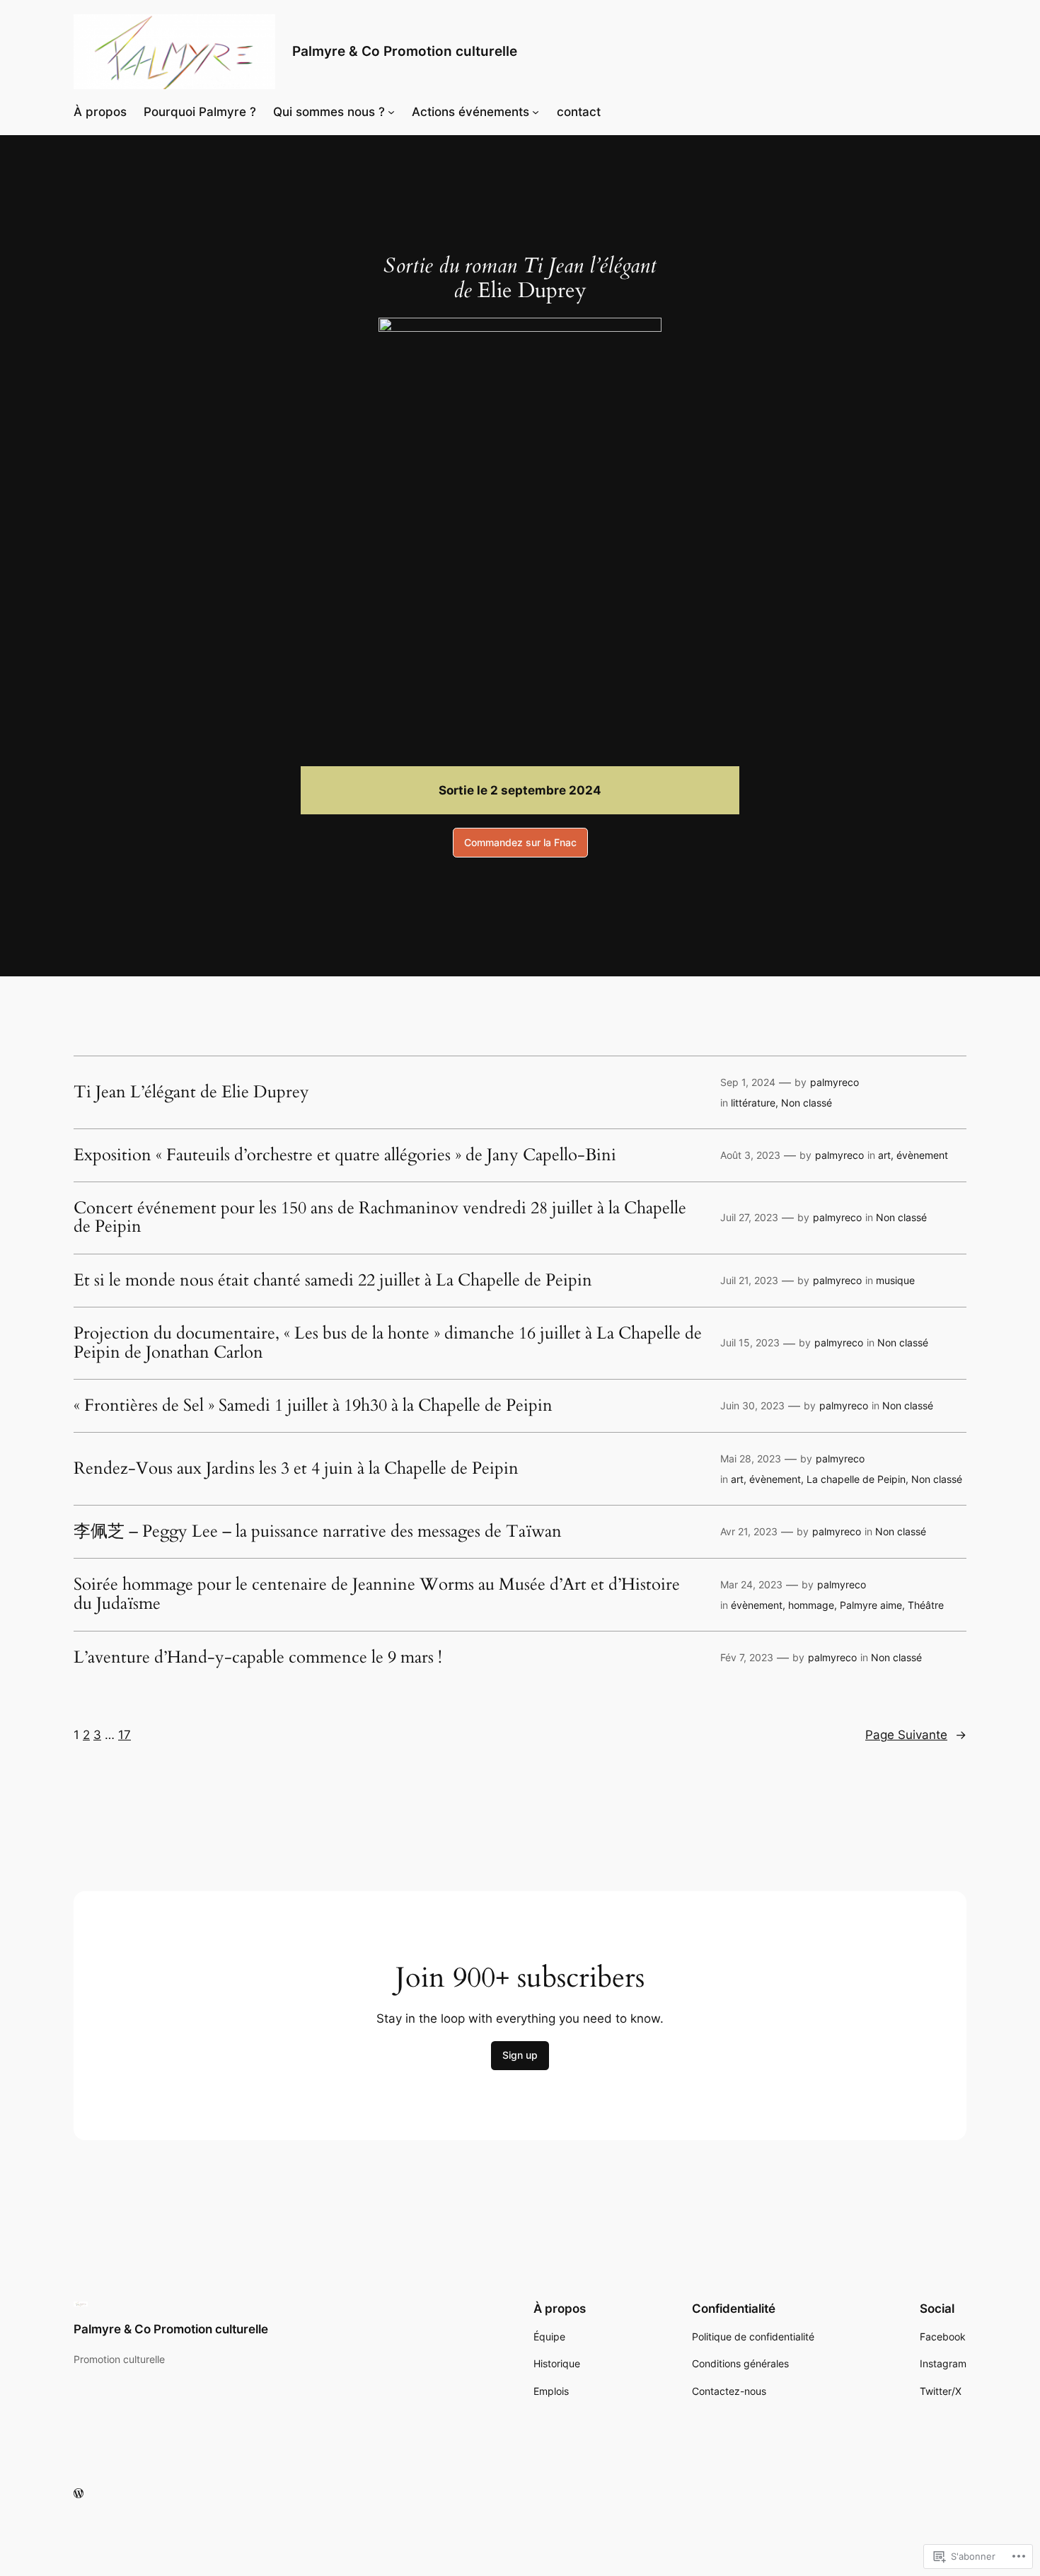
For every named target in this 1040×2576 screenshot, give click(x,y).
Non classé (807, 1103)
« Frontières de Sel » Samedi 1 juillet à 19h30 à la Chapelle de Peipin (313, 1406)
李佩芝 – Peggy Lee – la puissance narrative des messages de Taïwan (318, 1532)
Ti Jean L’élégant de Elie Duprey (191, 1092)
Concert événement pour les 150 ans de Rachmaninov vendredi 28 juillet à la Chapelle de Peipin (380, 1218)
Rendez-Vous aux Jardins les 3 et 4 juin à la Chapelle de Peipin (296, 1469)
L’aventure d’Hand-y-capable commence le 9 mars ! (258, 1658)
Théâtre (926, 1605)
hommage (811, 1605)
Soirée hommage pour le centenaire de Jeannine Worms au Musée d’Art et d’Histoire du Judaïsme (377, 1594)
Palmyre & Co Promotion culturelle (405, 51)
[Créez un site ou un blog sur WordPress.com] (79, 2494)
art (884, 1155)
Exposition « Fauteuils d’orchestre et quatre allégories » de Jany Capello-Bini (345, 1155)
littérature (753, 1103)
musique (895, 1280)
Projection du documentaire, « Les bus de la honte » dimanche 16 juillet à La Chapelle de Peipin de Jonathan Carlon (388, 1343)
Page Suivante (916, 1735)
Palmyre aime (871, 1605)
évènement (922, 1155)
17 (125, 1735)
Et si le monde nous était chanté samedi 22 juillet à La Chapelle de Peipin (333, 1281)
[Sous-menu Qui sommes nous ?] (391, 112)
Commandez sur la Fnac (520, 842)
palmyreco (834, 1082)
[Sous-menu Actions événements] (536, 112)
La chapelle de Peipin (856, 1479)
